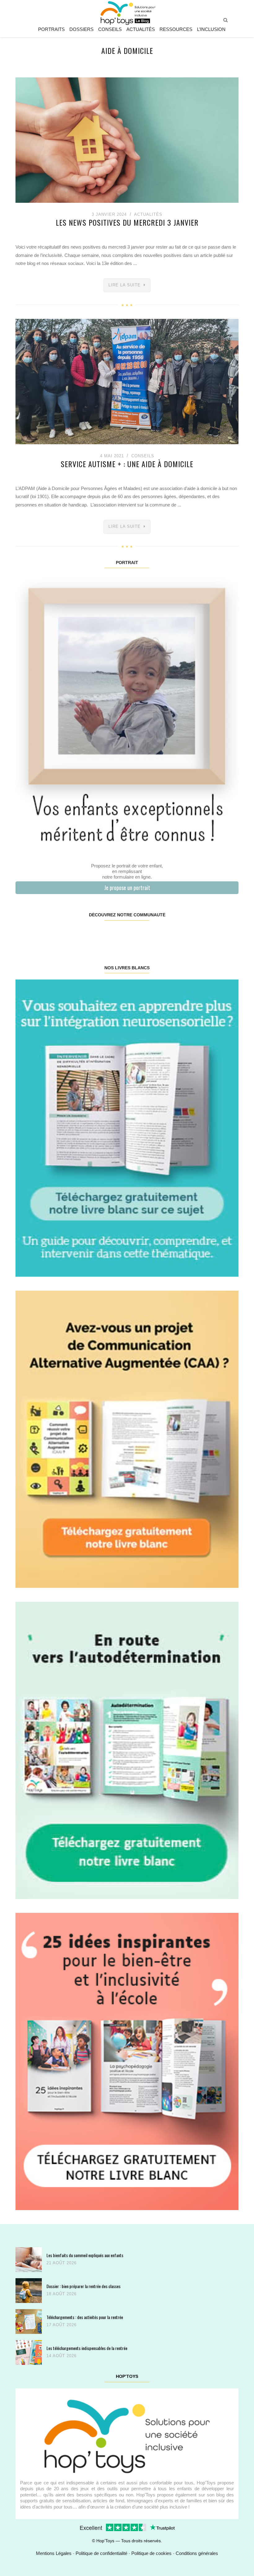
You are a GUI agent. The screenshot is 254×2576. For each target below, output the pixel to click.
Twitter (219, 935)
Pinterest (108, 935)
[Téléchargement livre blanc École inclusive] (127, 2061)
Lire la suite (125, 285)
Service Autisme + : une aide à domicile (127, 464)
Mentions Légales (54, 2553)
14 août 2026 (61, 2356)
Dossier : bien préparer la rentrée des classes (83, 2286)
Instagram (71, 935)
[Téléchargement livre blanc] (127, 1128)
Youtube (182, 935)
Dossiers (81, 29)
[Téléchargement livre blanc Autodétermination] (127, 1750)
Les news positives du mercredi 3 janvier (127, 222)
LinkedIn (145, 935)
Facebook (34, 935)
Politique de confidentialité (101, 2553)
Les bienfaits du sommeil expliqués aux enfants (85, 2255)
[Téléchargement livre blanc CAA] (127, 1439)
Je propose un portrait (127, 888)
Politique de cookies (151, 2553)
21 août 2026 (61, 2263)
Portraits (51, 29)
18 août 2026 (61, 2294)
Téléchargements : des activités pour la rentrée (85, 2317)
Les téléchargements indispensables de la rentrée (87, 2348)
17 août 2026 (61, 2325)
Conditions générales (197, 2553)
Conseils (110, 29)
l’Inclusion (211, 29)
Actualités (141, 29)
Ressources (176, 29)
